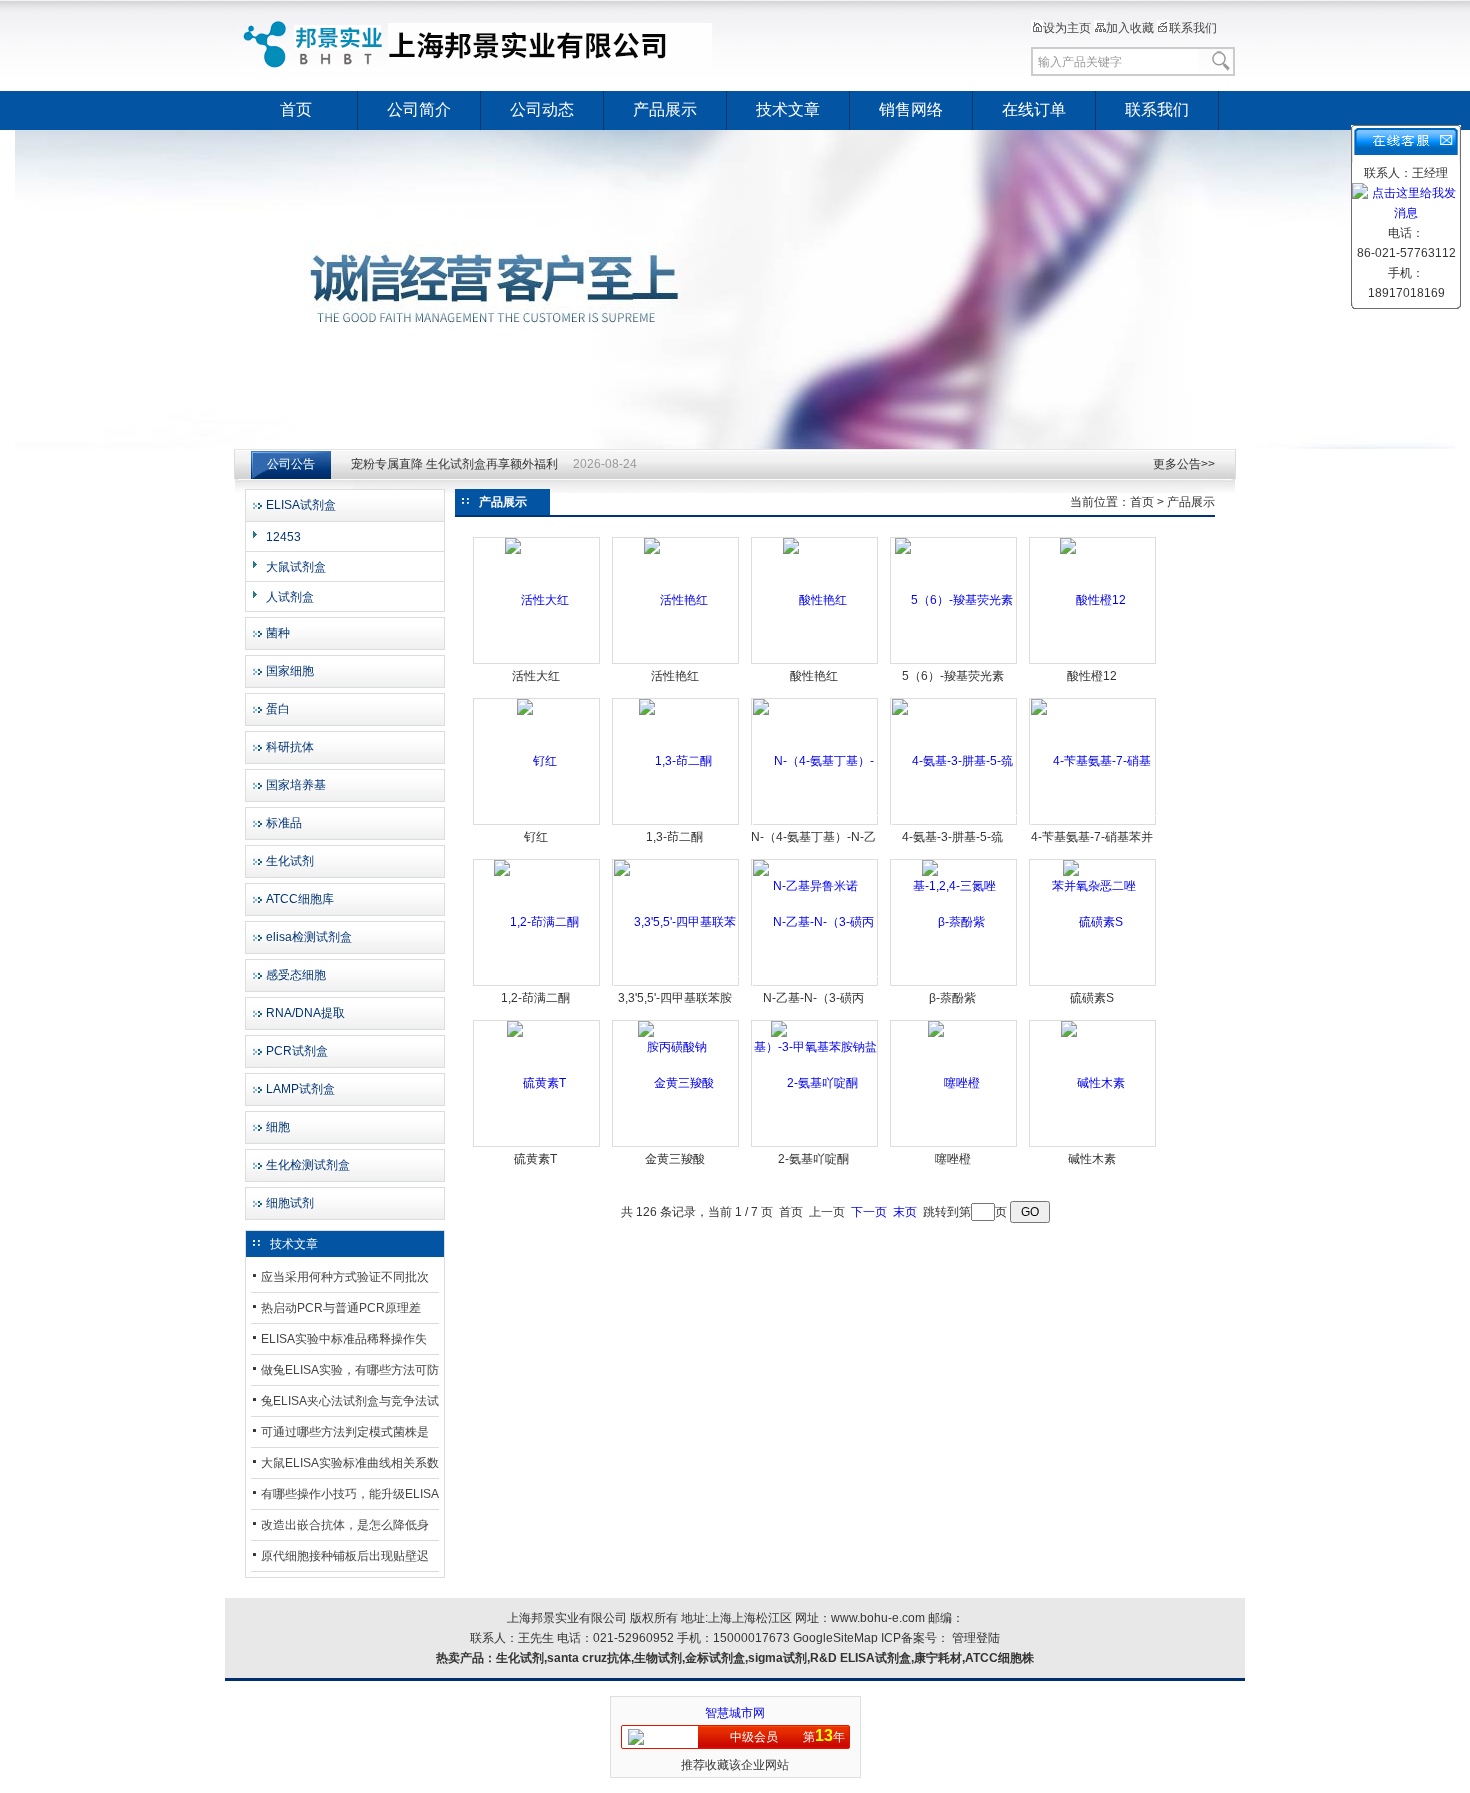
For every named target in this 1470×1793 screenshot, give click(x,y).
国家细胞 (290, 671)
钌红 (536, 837)
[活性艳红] (676, 600)
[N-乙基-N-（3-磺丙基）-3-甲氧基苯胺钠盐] (815, 984)
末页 (905, 1212)
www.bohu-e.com (878, 1618)
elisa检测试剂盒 (309, 937)
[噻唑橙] (954, 1083)
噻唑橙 (953, 1159)
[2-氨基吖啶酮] (814, 1083)
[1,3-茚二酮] (675, 761)
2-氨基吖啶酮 (813, 1159)
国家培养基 (296, 785)
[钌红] (537, 761)
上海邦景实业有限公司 (480, 45)
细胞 (278, 1127)
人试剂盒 (290, 597)
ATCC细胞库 (300, 899)
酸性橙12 (1092, 676)
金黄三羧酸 (675, 1159)
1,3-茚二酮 (674, 837)
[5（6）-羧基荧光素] (954, 600)
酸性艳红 (814, 676)
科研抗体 (290, 747)
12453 (283, 537)
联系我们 (1193, 28)
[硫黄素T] (536, 1083)
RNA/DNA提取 (305, 1013)
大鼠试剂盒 (296, 567)
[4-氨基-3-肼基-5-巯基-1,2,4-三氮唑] (954, 823)
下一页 (869, 1212)
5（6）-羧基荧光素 (953, 676)
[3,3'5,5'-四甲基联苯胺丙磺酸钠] (676, 984)
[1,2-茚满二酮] (536, 922)
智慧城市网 (735, 1713)
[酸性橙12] (1093, 600)
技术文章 (788, 109)
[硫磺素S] (1093, 922)
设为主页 (1067, 28)
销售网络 (911, 109)
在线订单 (1034, 109)
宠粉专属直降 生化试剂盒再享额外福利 (454, 464)
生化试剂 (290, 861)
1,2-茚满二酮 (535, 998)
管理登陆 (976, 1638)
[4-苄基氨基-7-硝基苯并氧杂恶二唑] (1093, 823)
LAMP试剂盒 (300, 1089)
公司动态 (542, 109)
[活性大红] (537, 600)
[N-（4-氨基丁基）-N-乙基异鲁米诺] (815, 823)
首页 (296, 109)
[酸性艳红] (815, 600)
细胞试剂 (290, 1203)
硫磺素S (1092, 998)
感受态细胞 (296, 975)
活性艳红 (675, 676)
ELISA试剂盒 (301, 505)
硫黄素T (535, 1159)
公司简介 (419, 109)
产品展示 (665, 109)
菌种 (278, 633)
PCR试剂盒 (297, 1051)
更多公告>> (1184, 464)
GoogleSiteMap (835, 1638)
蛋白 (278, 709)
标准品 (284, 823)
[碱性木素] (1093, 1083)
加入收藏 (1130, 28)
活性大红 (536, 676)
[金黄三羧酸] (676, 1083)
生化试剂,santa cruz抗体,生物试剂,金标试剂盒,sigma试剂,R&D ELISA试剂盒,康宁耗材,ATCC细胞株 (765, 1658)
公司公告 (291, 464)
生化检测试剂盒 (308, 1165)
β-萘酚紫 (952, 998)
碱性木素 (1092, 1159)
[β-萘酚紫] (953, 922)
